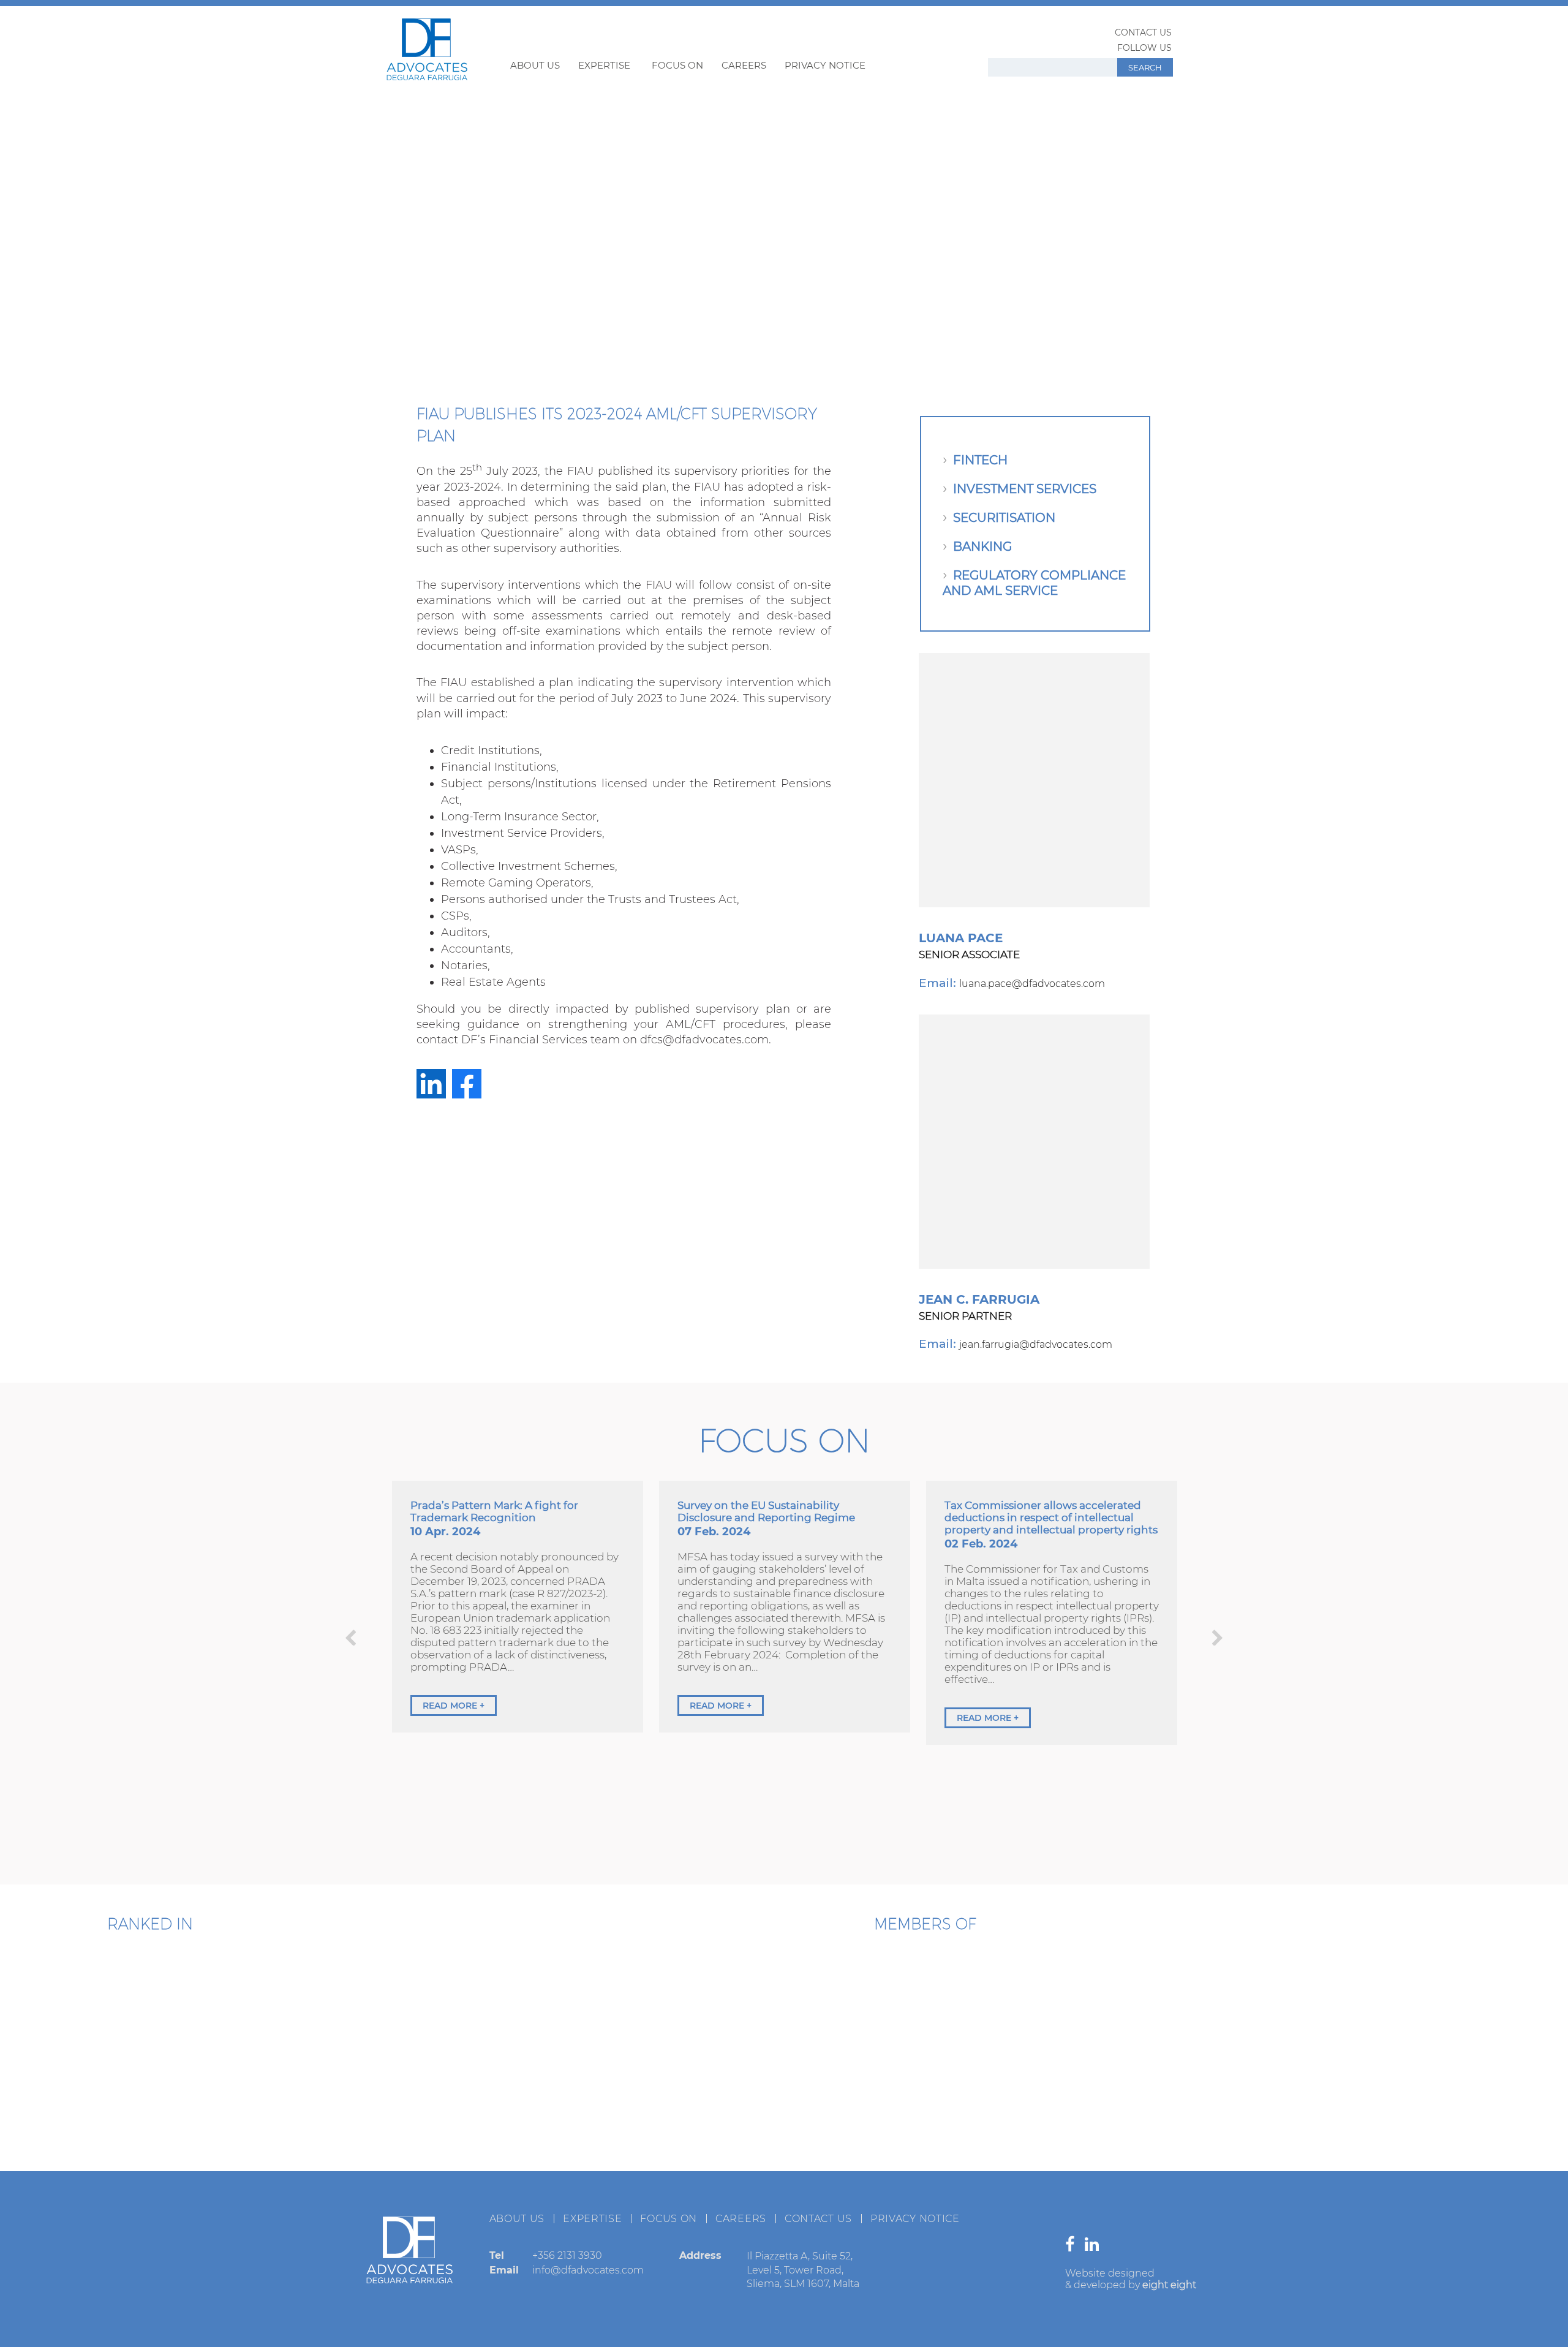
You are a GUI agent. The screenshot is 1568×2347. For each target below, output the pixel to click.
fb (467, 1084)
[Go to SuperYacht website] (1001, 2002)
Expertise (604, 65)
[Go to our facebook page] (1073, 2247)
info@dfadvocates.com (588, 2270)
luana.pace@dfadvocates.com (1032, 984)
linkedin (431, 1084)
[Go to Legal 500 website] (221, 1998)
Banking (982, 546)
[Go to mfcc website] (848, 2002)
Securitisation (1004, 518)
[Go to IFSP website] (1078, 2100)
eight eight (1169, 2285)
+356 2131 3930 (567, 2255)
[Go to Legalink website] (925, 2100)
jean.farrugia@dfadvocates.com (1036, 1344)
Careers (744, 65)
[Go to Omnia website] (772, 2100)
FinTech (980, 460)
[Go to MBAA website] (1155, 2002)
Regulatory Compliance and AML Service (1034, 583)
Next (1217, 1638)
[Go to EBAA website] (695, 2002)
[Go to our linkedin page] (1095, 2247)
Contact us (1143, 32)
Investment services (1025, 489)
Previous (351, 1638)
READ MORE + (454, 1706)
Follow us (1144, 48)
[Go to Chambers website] (80, 1998)
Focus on (677, 65)
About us (535, 65)
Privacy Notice (825, 65)
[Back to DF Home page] (427, 77)
